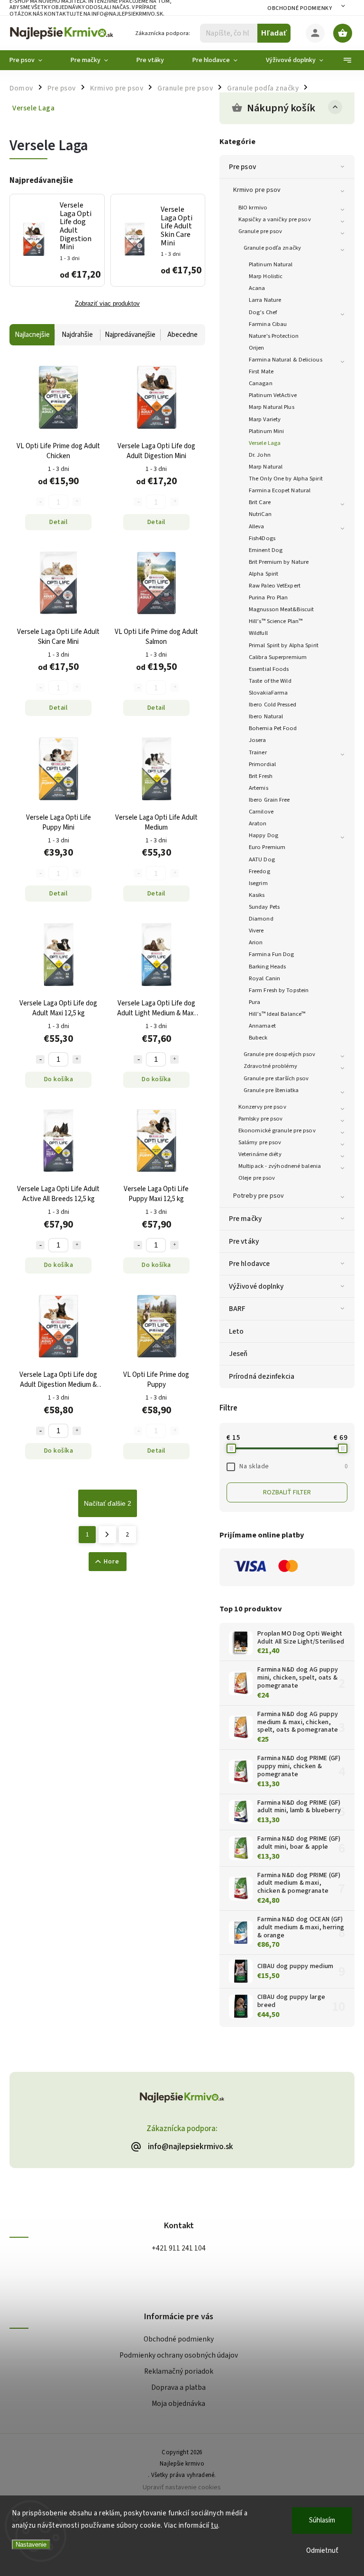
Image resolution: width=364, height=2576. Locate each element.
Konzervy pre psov (262, 1107)
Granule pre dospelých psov (280, 1054)
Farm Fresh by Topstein (279, 990)
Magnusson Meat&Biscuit (281, 609)
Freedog (259, 871)
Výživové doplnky (256, 1286)
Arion (256, 942)
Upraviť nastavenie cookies (182, 2487)
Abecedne (182, 335)
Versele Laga (265, 443)
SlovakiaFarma (268, 693)
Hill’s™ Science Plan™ (276, 621)
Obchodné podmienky (300, 8)
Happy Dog (264, 835)
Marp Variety (265, 419)
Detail (58, 522)
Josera (258, 740)
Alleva (257, 526)
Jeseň (238, 1354)
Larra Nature (265, 300)
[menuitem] (33, 60)
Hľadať (274, 33)
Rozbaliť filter (287, 1492)
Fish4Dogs (262, 538)
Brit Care (260, 502)
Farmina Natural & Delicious (286, 360)
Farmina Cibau (268, 324)
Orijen (257, 348)
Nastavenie (31, 2544)
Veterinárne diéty (260, 1154)
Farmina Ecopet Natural (280, 490)
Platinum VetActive (273, 395)
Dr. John (260, 455)
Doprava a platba (178, 2387)
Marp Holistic (266, 276)
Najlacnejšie (32, 335)
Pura (255, 1002)
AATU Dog (262, 859)
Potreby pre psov (259, 1196)
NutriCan (260, 514)
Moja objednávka (178, 2404)
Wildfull (258, 633)
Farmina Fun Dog (272, 954)
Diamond (261, 919)
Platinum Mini (266, 431)
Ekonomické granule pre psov (277, 1130)
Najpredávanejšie (130, 335)
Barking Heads (267, 967)
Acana (257, 288)
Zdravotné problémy (270, 1066)
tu (214, 2526)
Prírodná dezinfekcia (262, 1376)
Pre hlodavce (249, 1264)
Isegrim (258, 883)
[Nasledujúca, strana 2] (107, 1535)
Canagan (261, 383)
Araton (258, 823)
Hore (112, 1562)
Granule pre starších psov (276, 1078)
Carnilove (261, 812)
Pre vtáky (244, 1241)
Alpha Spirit (264, 574)
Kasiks (257, 895)
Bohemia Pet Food (273, 728)
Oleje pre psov (257, 1178)
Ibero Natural (266, 716)
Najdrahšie (77, 335)
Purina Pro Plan (268, 597)
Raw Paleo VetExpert (275, 586)
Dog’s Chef (263, 312)
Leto (236, 1331)
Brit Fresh (261, 776)
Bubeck (258, 1038)
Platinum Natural (271, 264)
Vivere (256, 931)
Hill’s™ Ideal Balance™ (277, 1014)
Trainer (258, 752)
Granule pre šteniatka (271, 1090)
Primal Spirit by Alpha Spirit (284, 645)
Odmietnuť (322, 2551)
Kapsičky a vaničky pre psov (275, 219)
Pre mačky (245, 1219)
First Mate (261, 371)
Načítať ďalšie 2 (108, 1503)
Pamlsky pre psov (261, 1119)
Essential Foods (269, 669)
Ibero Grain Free (269, 800)
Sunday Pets (264, 907)
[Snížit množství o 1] (40, 1059)
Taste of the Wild (270, 681)
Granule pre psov (260, 231)
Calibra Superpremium (278, 657)
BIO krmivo (253, 208)
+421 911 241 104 (179, 2248)
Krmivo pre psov (257, 190)
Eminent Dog (266, 550)
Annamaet (262, 1026)
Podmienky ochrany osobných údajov (179, 2355)
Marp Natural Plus (272, 407)
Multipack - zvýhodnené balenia (280, 1166)
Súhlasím (322, 2520)
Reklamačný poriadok (179, 2371)
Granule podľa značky (272, 248)
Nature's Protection (274, 336)
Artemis (259, 788)
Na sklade (293, 1466)
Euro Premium (267, 847)
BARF (237, 1309)
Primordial (262, 764)
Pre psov (242, 167)
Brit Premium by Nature (279, 562)
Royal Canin (264, 978)
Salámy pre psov (260, 1142)
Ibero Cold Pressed (273, 705)
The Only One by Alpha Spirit (286, 479)
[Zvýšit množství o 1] (77, 1059)
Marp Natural (266, 467)
